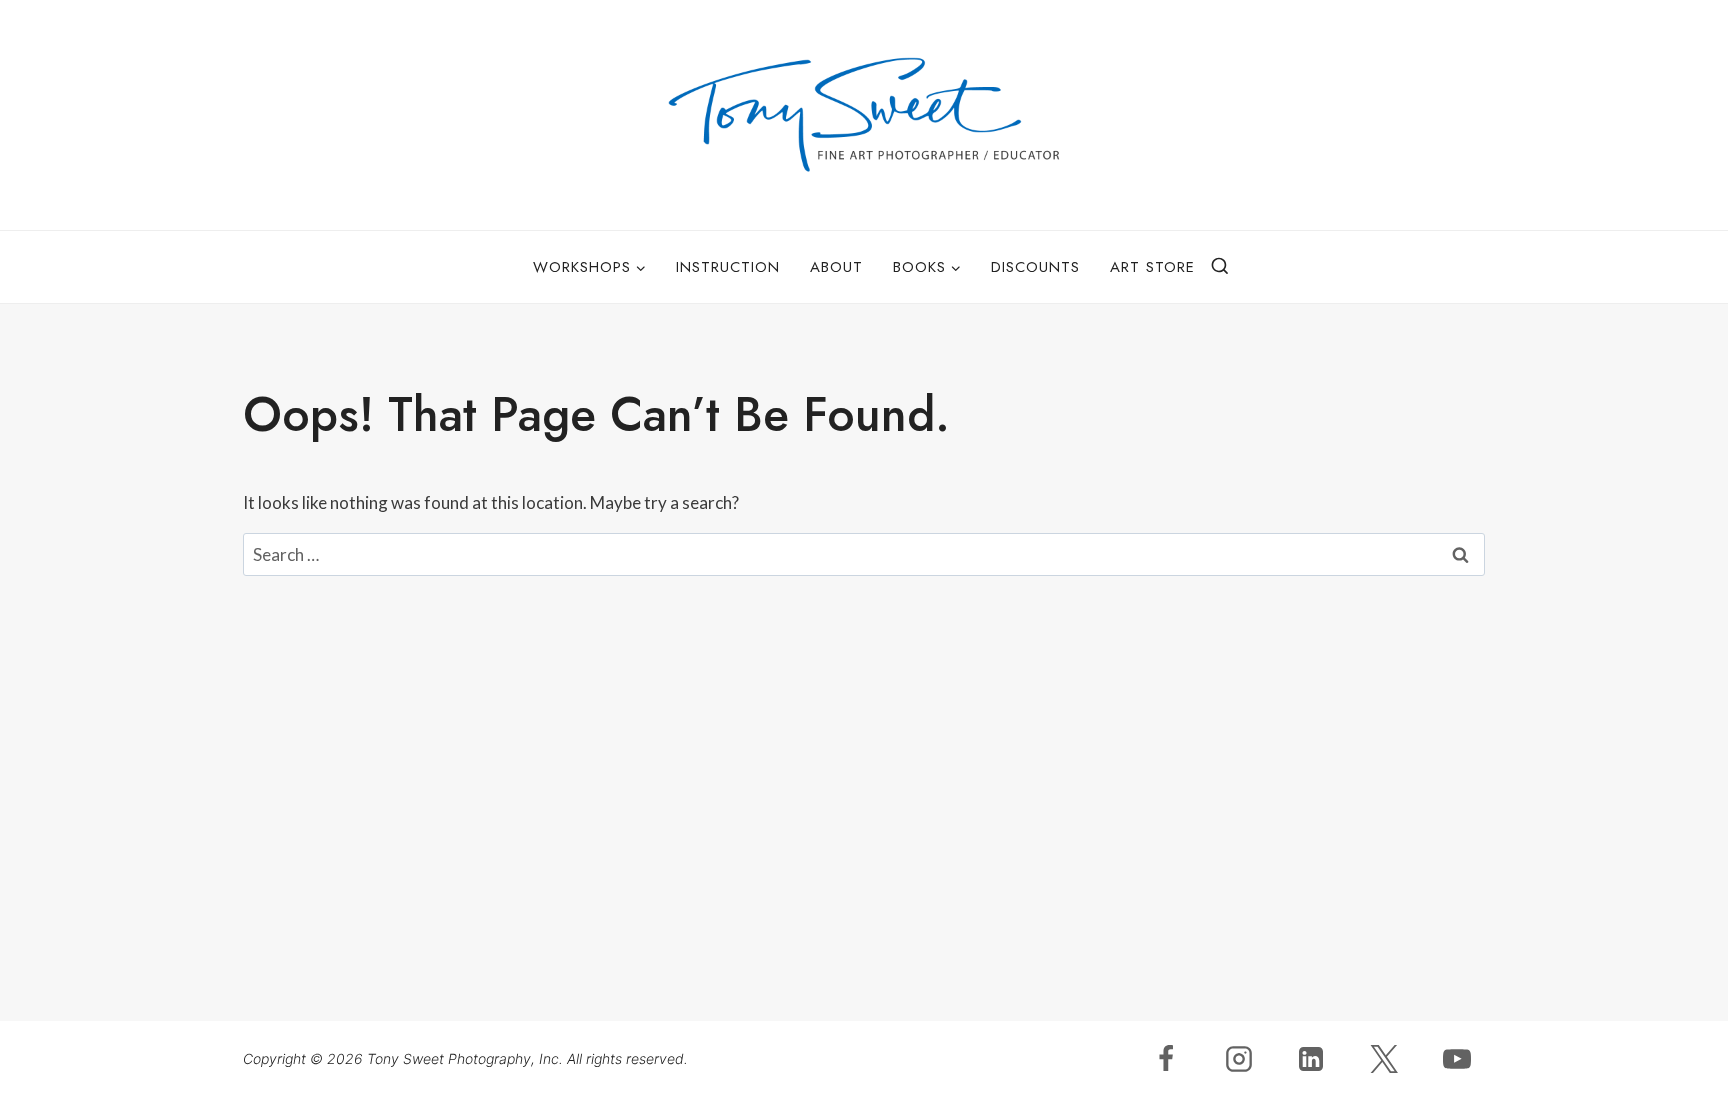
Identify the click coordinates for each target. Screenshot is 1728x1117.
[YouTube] (1457, 1059)
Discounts (1035, 267)
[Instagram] (1239, 1059)
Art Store (1152, 267)
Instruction (728, 267)
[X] (1384, 1059)
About (836, 267)
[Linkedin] (1311, 1059)
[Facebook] (1166, 1059)
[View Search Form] (1220, 267)
